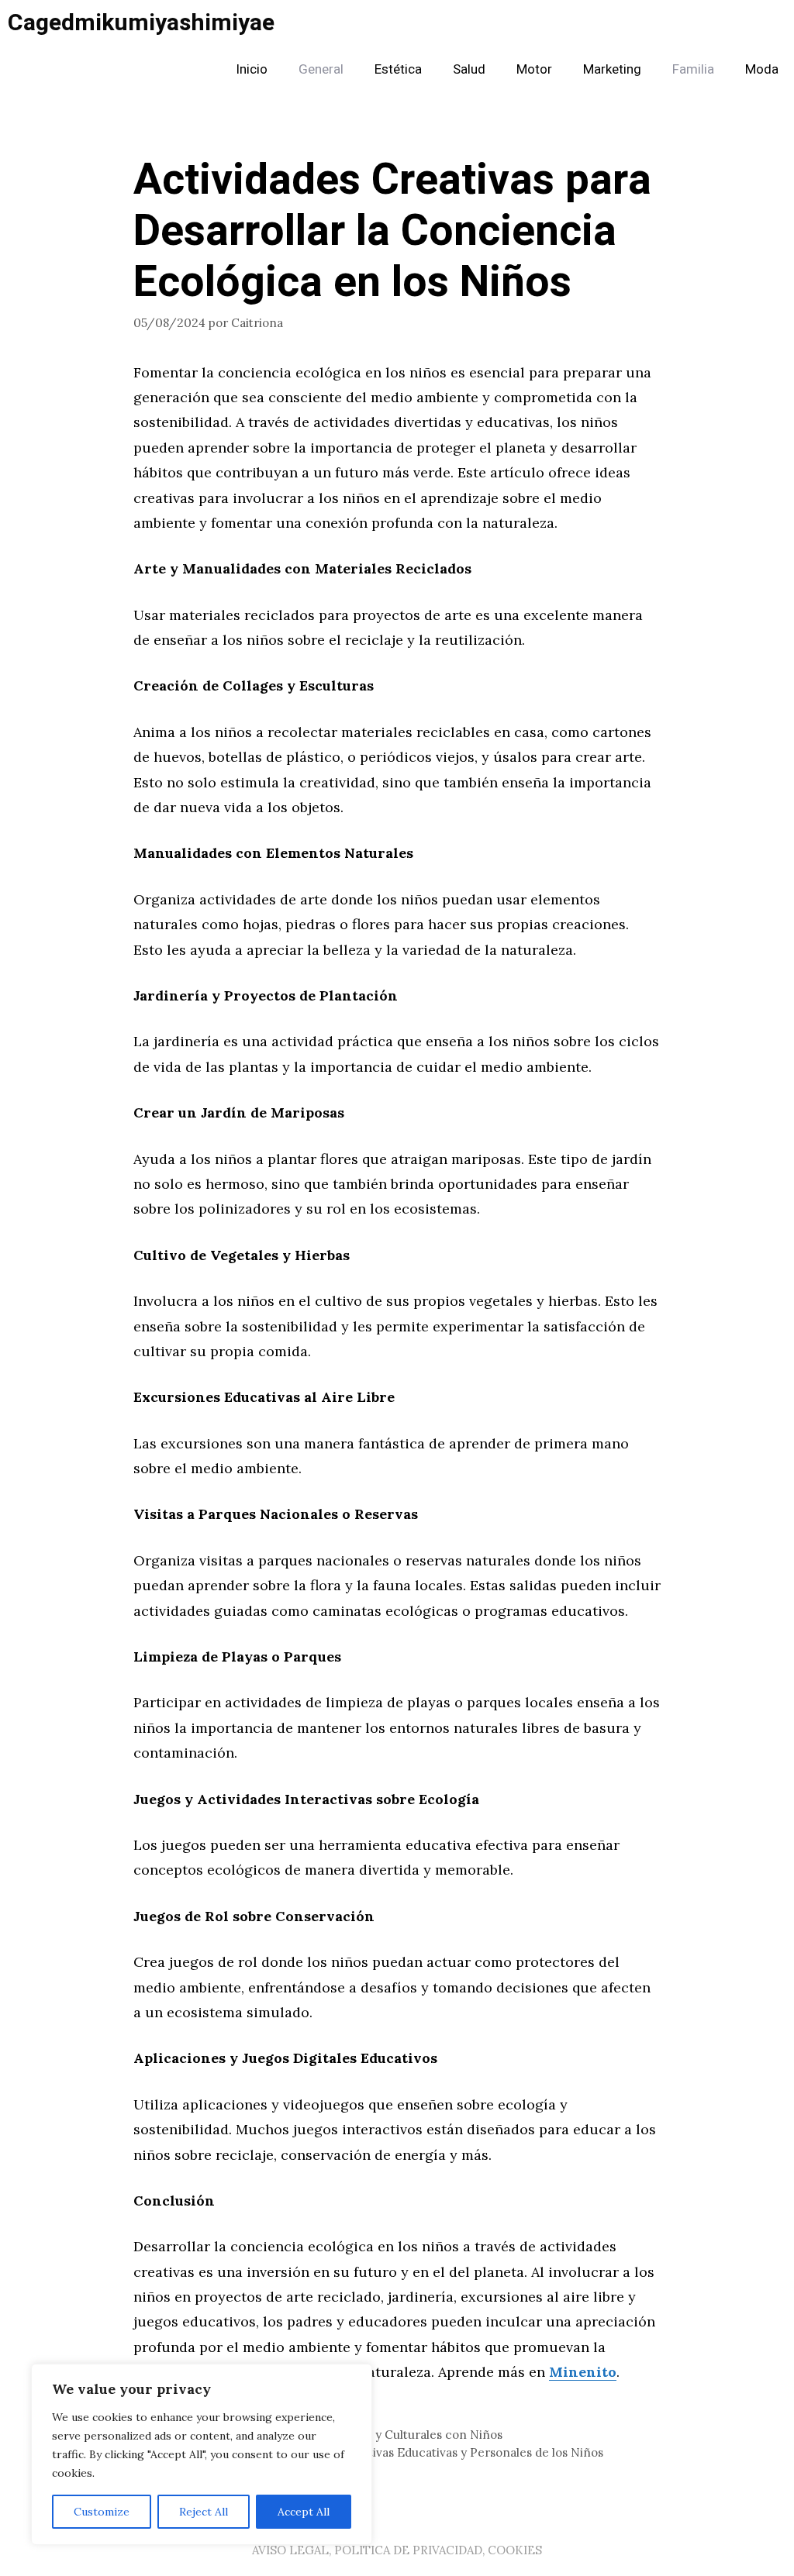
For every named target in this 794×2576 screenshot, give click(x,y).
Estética (398, 69)
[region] (202, 2454)
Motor (534, 69)
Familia (693, 69)
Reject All (204, 2512)
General (321, 69)
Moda (762, 69)
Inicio (252, 69)
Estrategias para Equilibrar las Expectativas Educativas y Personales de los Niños (378, 2452)
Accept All (304, 2512)
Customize (102, 2512)
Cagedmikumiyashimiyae (141, 23)
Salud (469, 69)
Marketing (612, 69)
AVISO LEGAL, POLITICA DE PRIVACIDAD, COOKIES (397, 2550)
